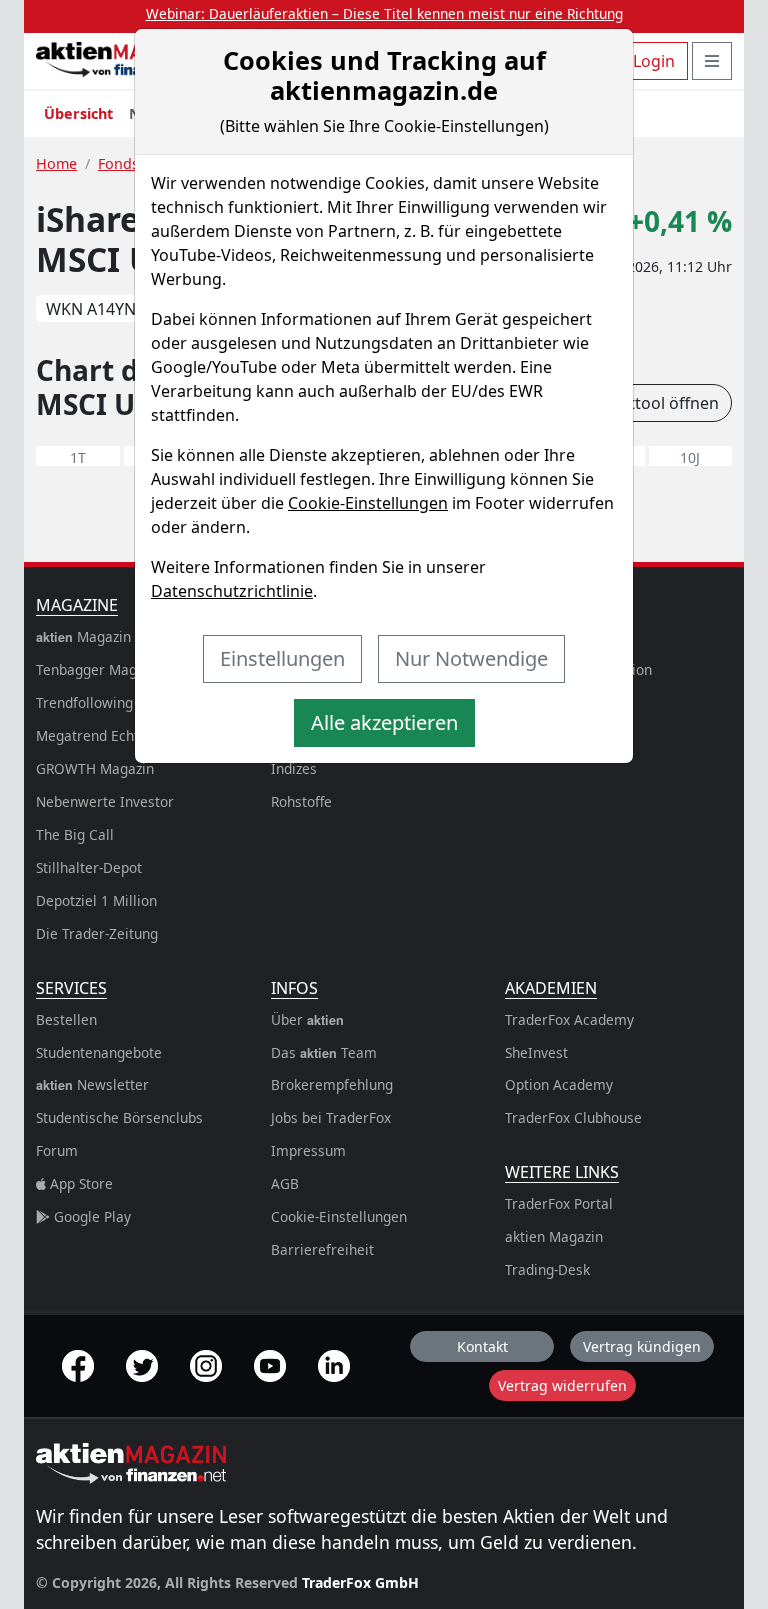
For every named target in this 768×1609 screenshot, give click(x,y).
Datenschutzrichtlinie (232, 591)
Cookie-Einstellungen (368, 503)
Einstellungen (282, 658)
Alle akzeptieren (384, 722)
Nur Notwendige (471, 658)
